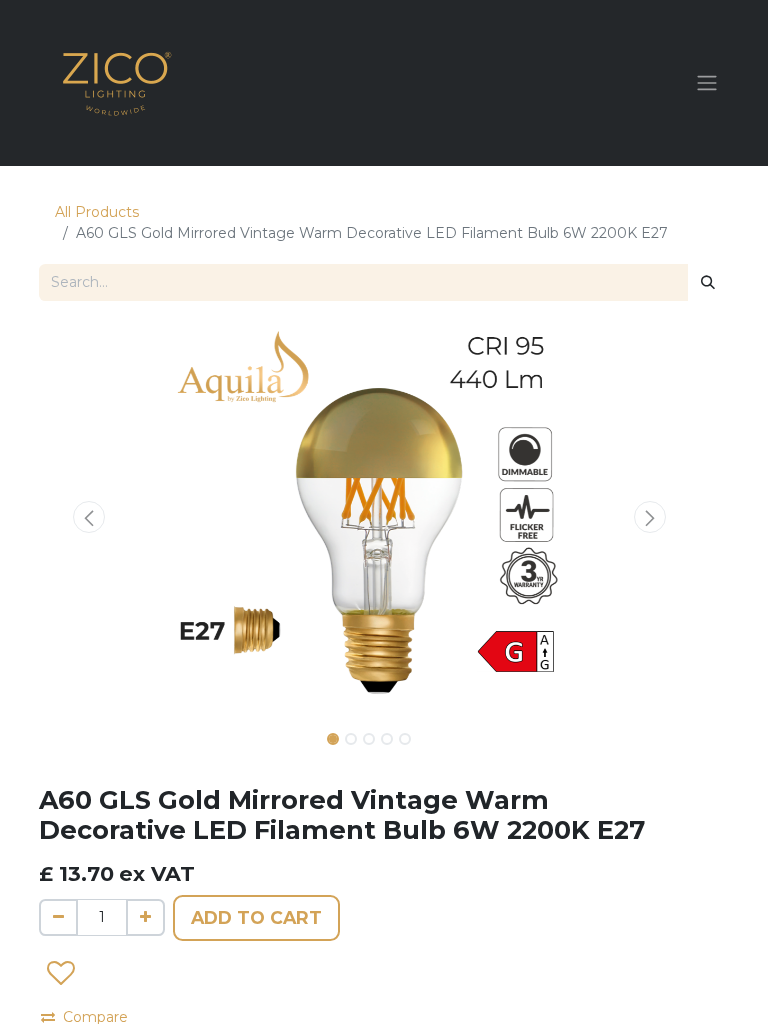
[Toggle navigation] (707, 83)
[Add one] (145, 917)
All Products (97, 212)
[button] (88, 517)
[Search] (708, 282)
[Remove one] (58, 917)
